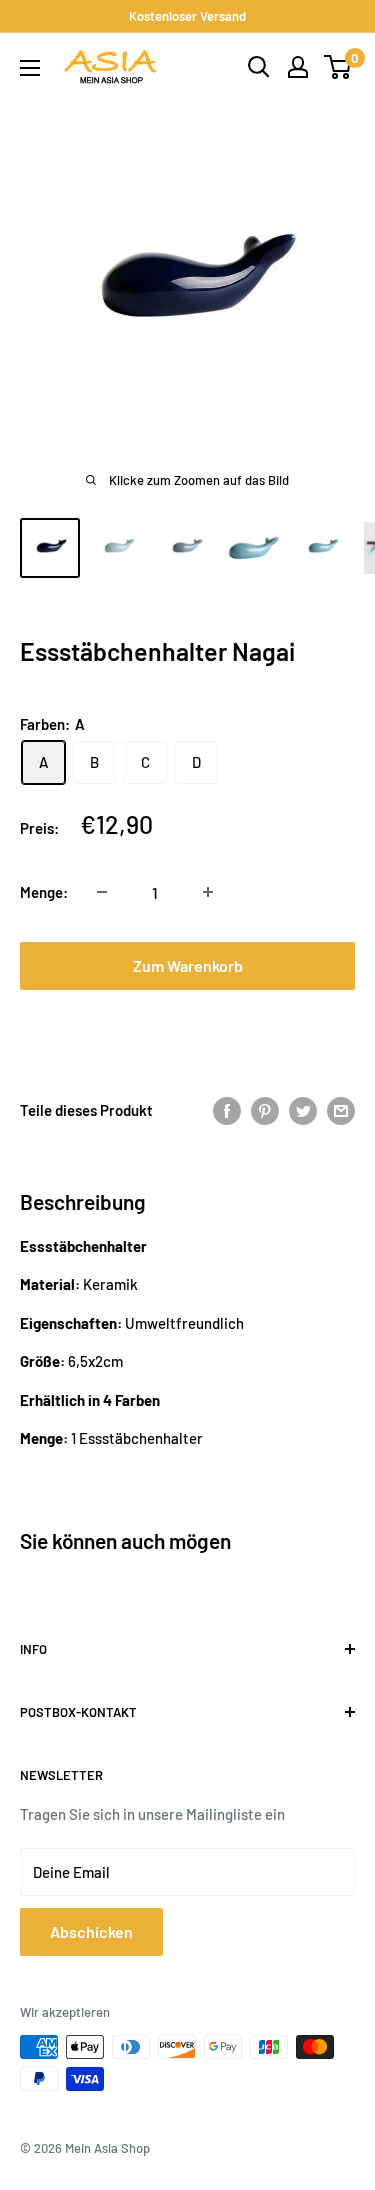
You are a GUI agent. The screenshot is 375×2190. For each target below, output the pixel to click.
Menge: (44, 892)
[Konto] (298, 67)
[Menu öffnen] (30, 68)
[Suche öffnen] (259, 67)
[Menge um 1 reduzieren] (102, 892)
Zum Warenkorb (188, 965)
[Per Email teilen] (341, 1109)
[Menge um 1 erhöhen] (208, 892)
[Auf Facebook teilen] (227, 1109)
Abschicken (91, 1931)
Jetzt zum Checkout (188, 1029)
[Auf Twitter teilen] (303, 1109)
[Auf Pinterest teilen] (265, 1109)
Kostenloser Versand (187, 16)
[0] (338, 67)
